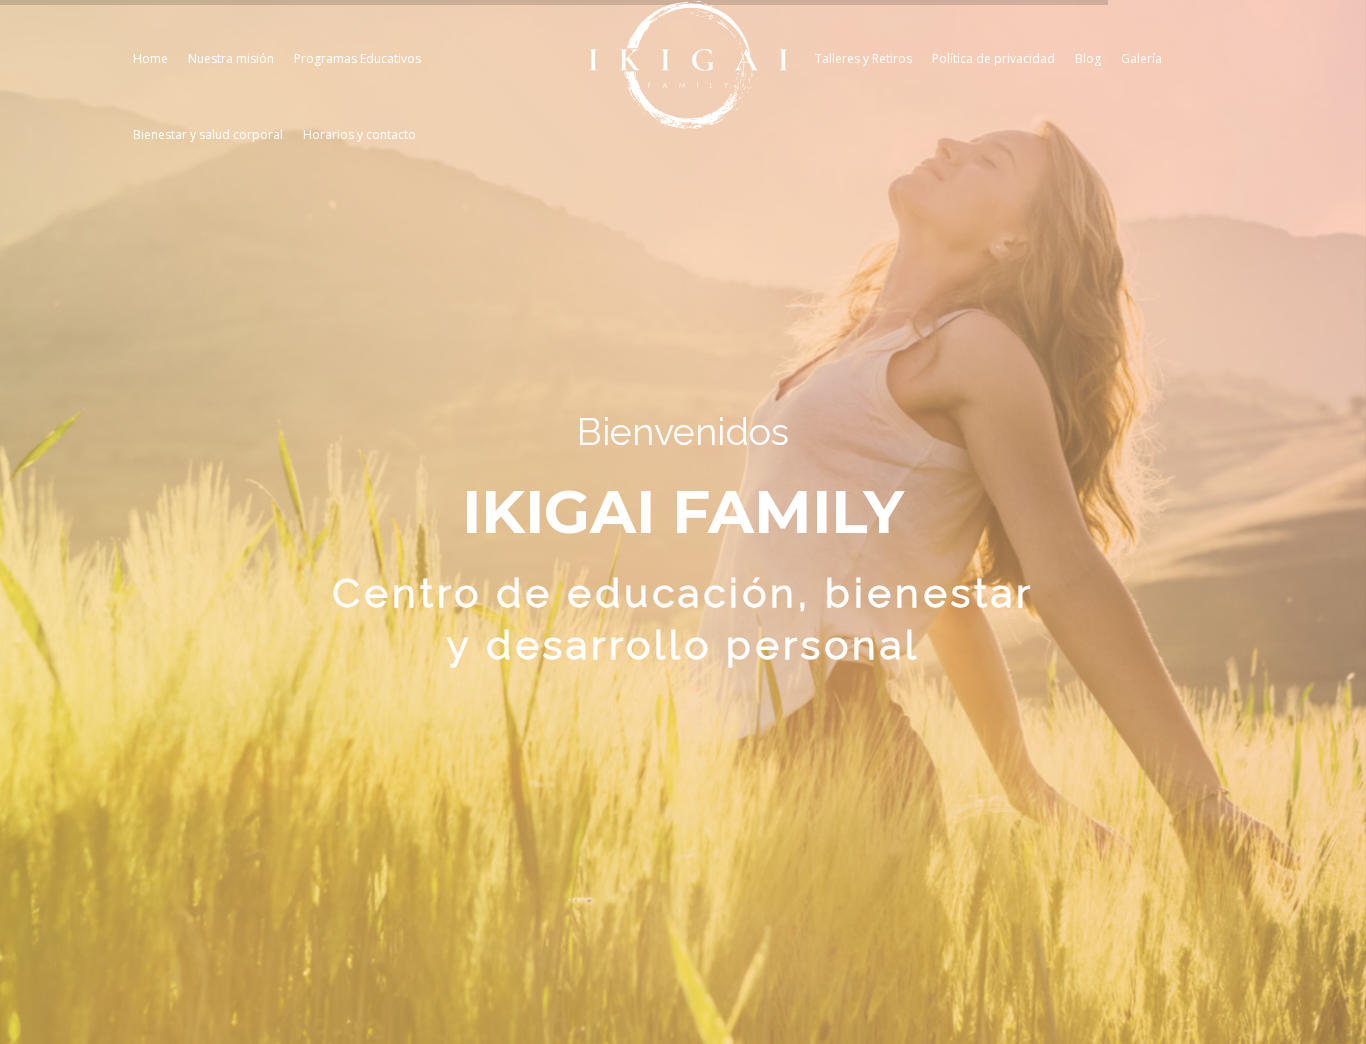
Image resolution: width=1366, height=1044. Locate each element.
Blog (1088, 58)
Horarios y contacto (359, 134)
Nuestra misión (231, 58)
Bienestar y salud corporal (208, 134)
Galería (1141, 58)
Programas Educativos (357, 58)
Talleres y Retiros (863, 58)
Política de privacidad (993, 58)
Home (150, 58)
